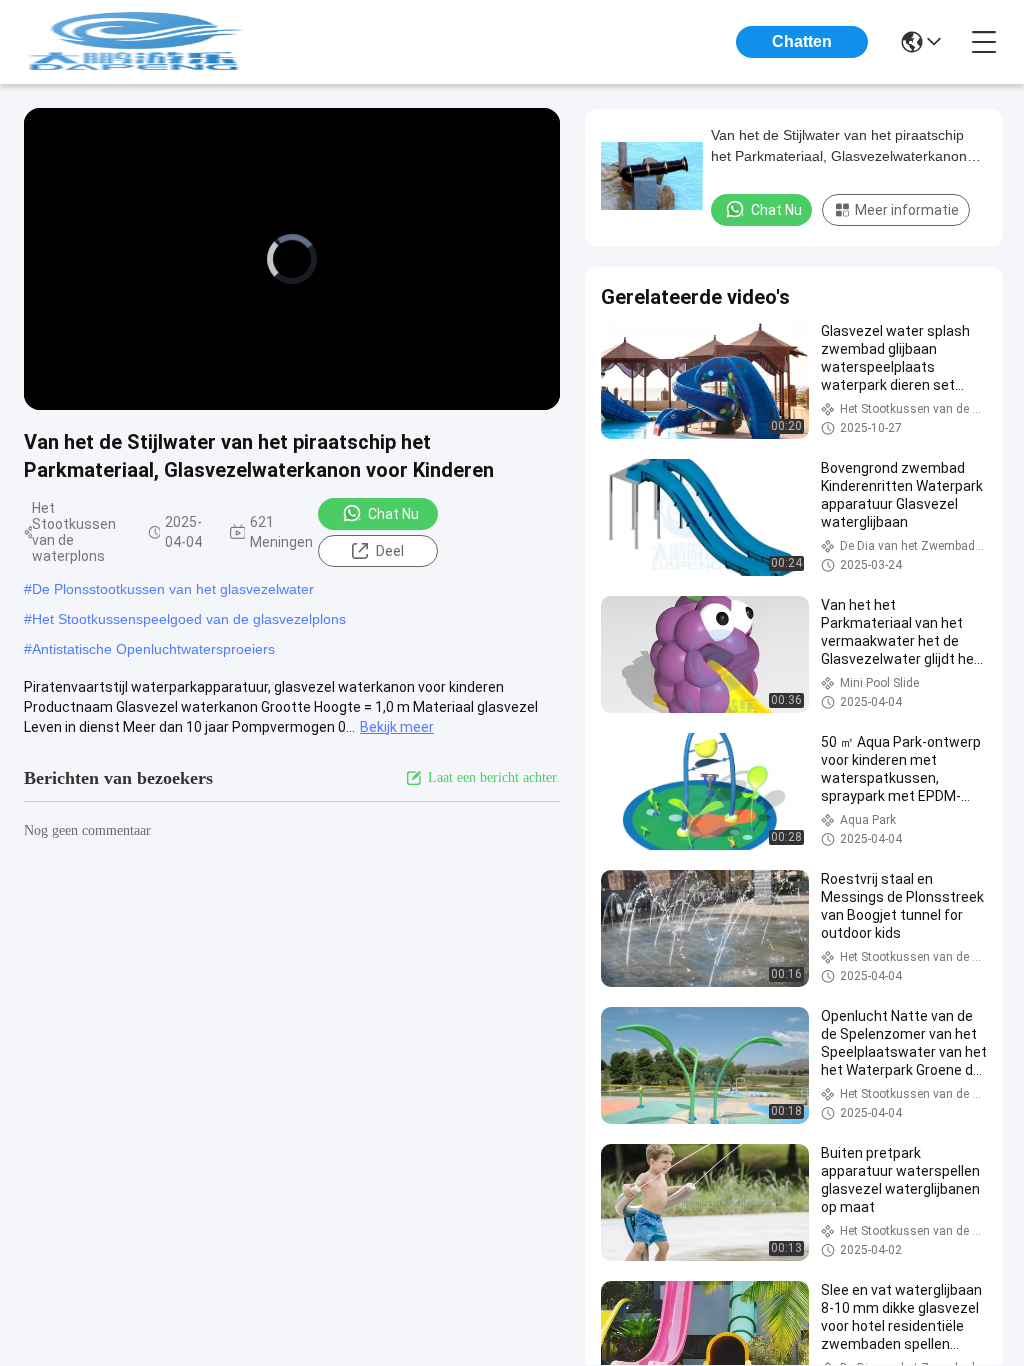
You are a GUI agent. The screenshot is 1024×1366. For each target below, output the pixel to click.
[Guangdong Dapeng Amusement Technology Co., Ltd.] (134, 42)
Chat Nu (393, 514)
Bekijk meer (397, 727)
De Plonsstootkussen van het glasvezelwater (173, 589)
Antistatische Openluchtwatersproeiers (153, 649)
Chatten (802, 41)
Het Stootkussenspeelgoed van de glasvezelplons (189, 619)
